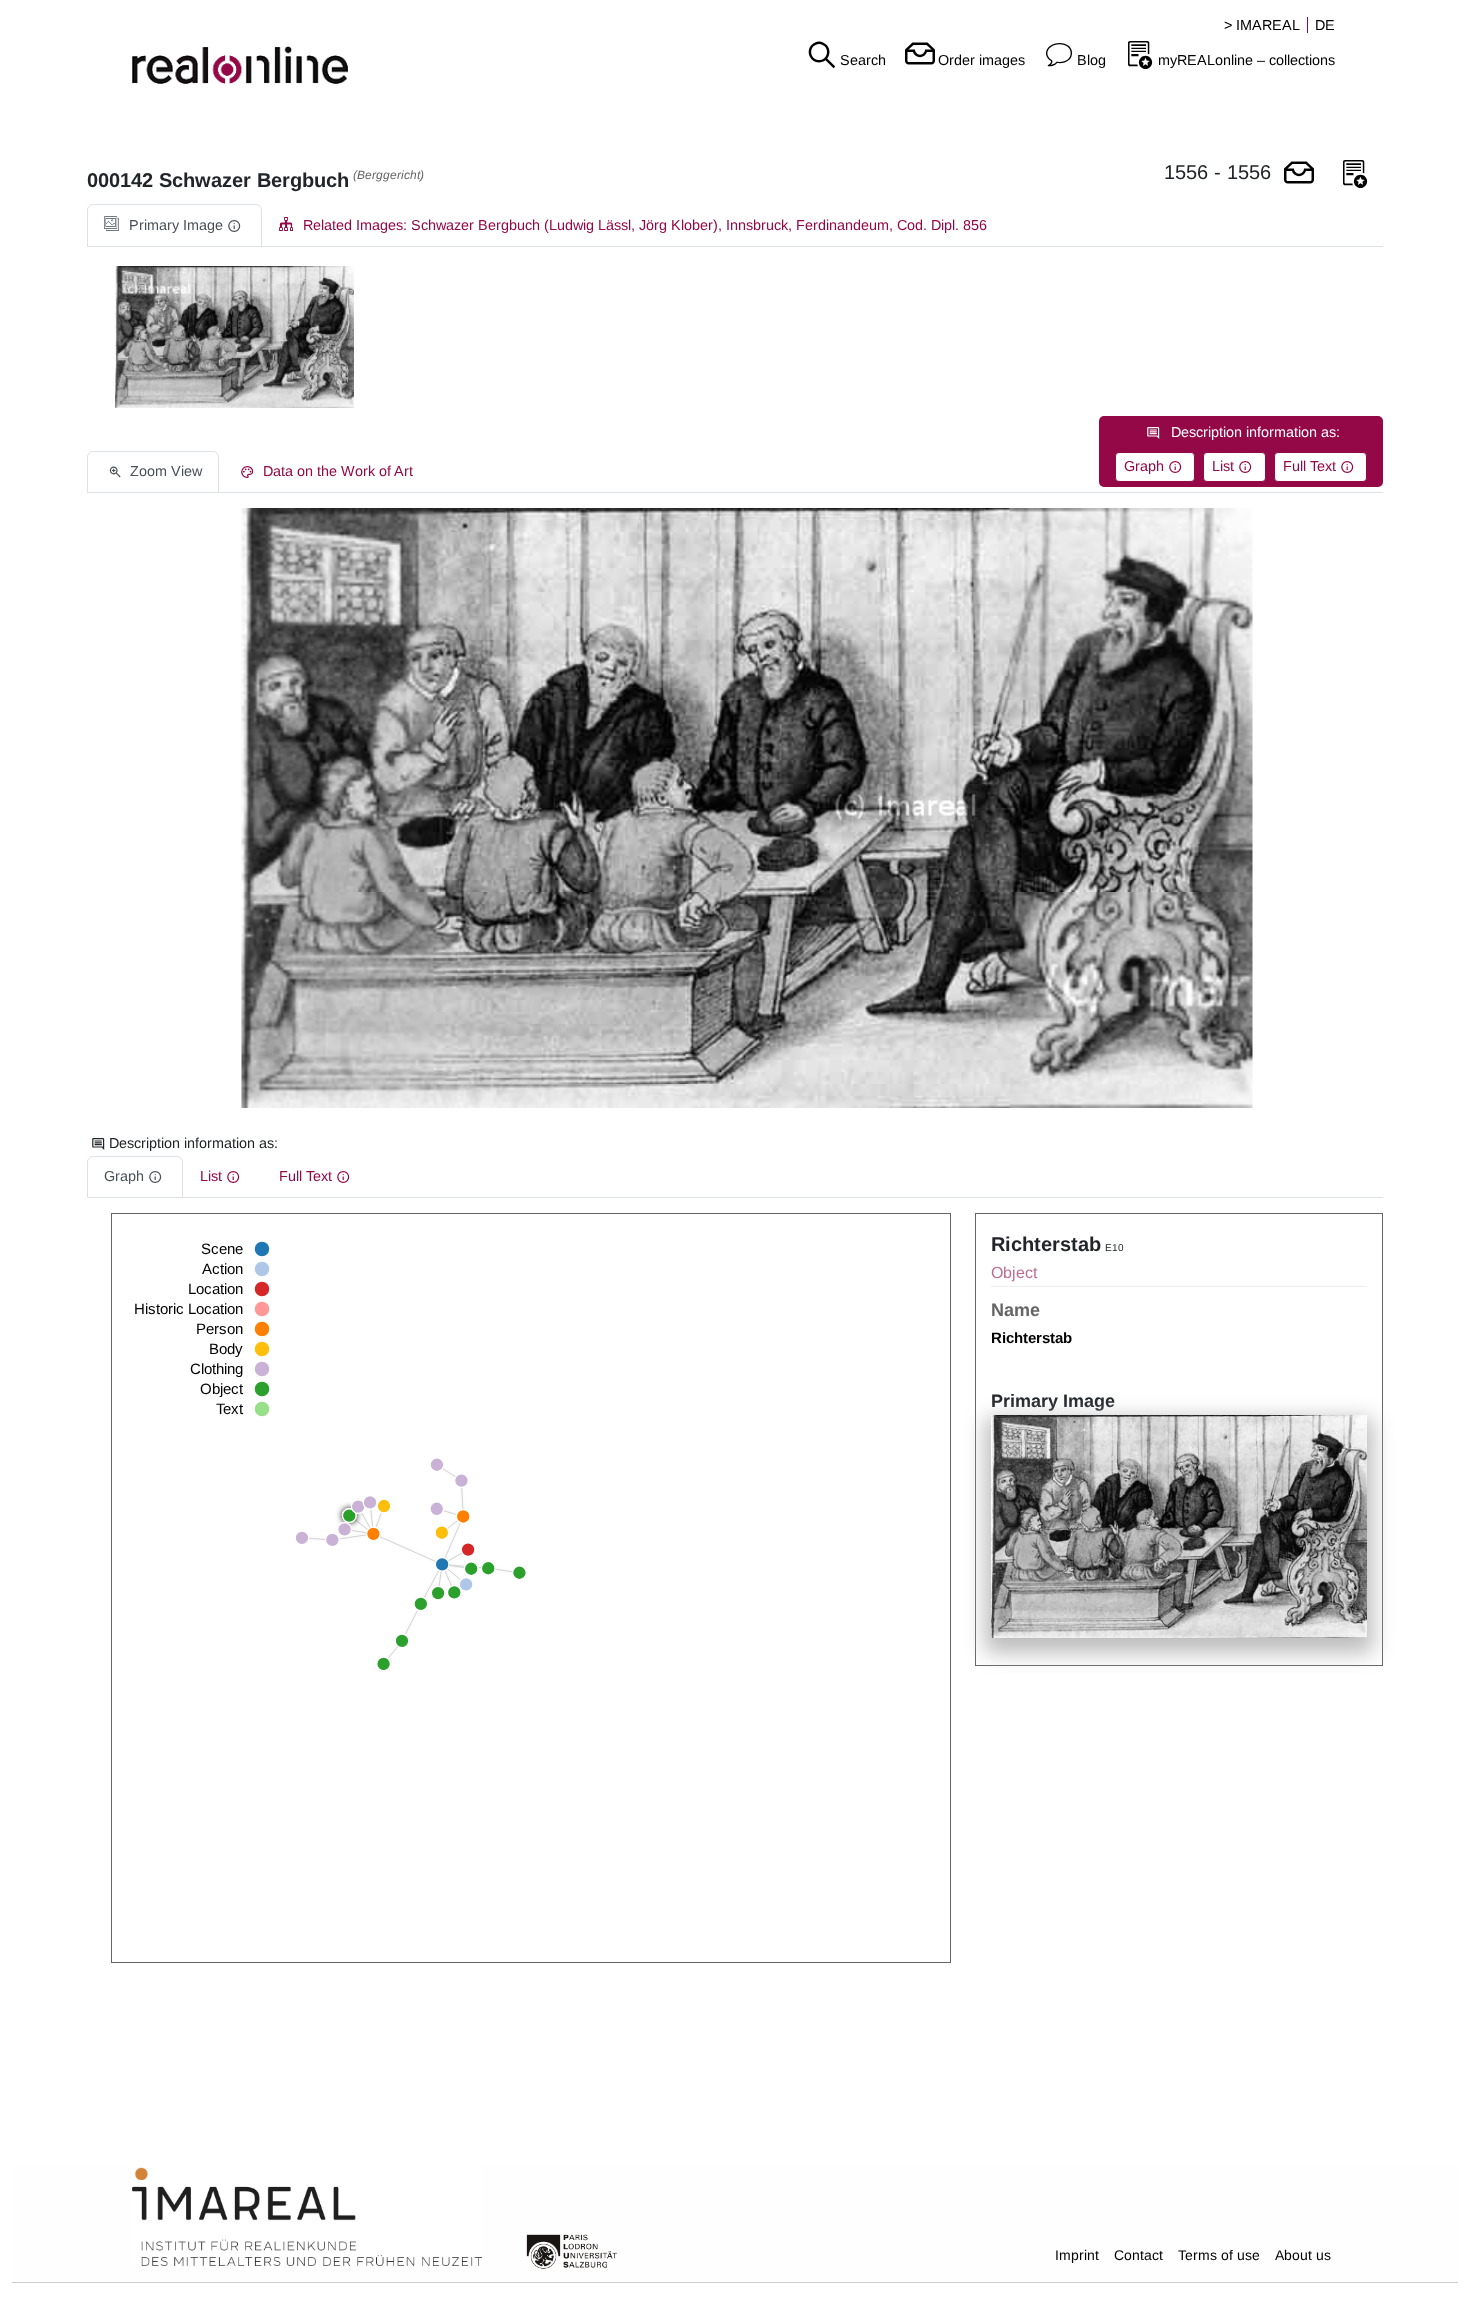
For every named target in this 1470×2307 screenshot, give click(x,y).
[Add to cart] (1299, 174)
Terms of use (1219, 2255)
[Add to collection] (1355, 174)
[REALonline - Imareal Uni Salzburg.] (245, 50)
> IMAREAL (1262, 25)
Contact (1138, 2255)
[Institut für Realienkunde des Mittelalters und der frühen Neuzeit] (307, 2218)
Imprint (1077, 2255)
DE (1325, 25)
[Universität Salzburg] (572, 2250)
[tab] (174, 225)
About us (1303, 2255)
